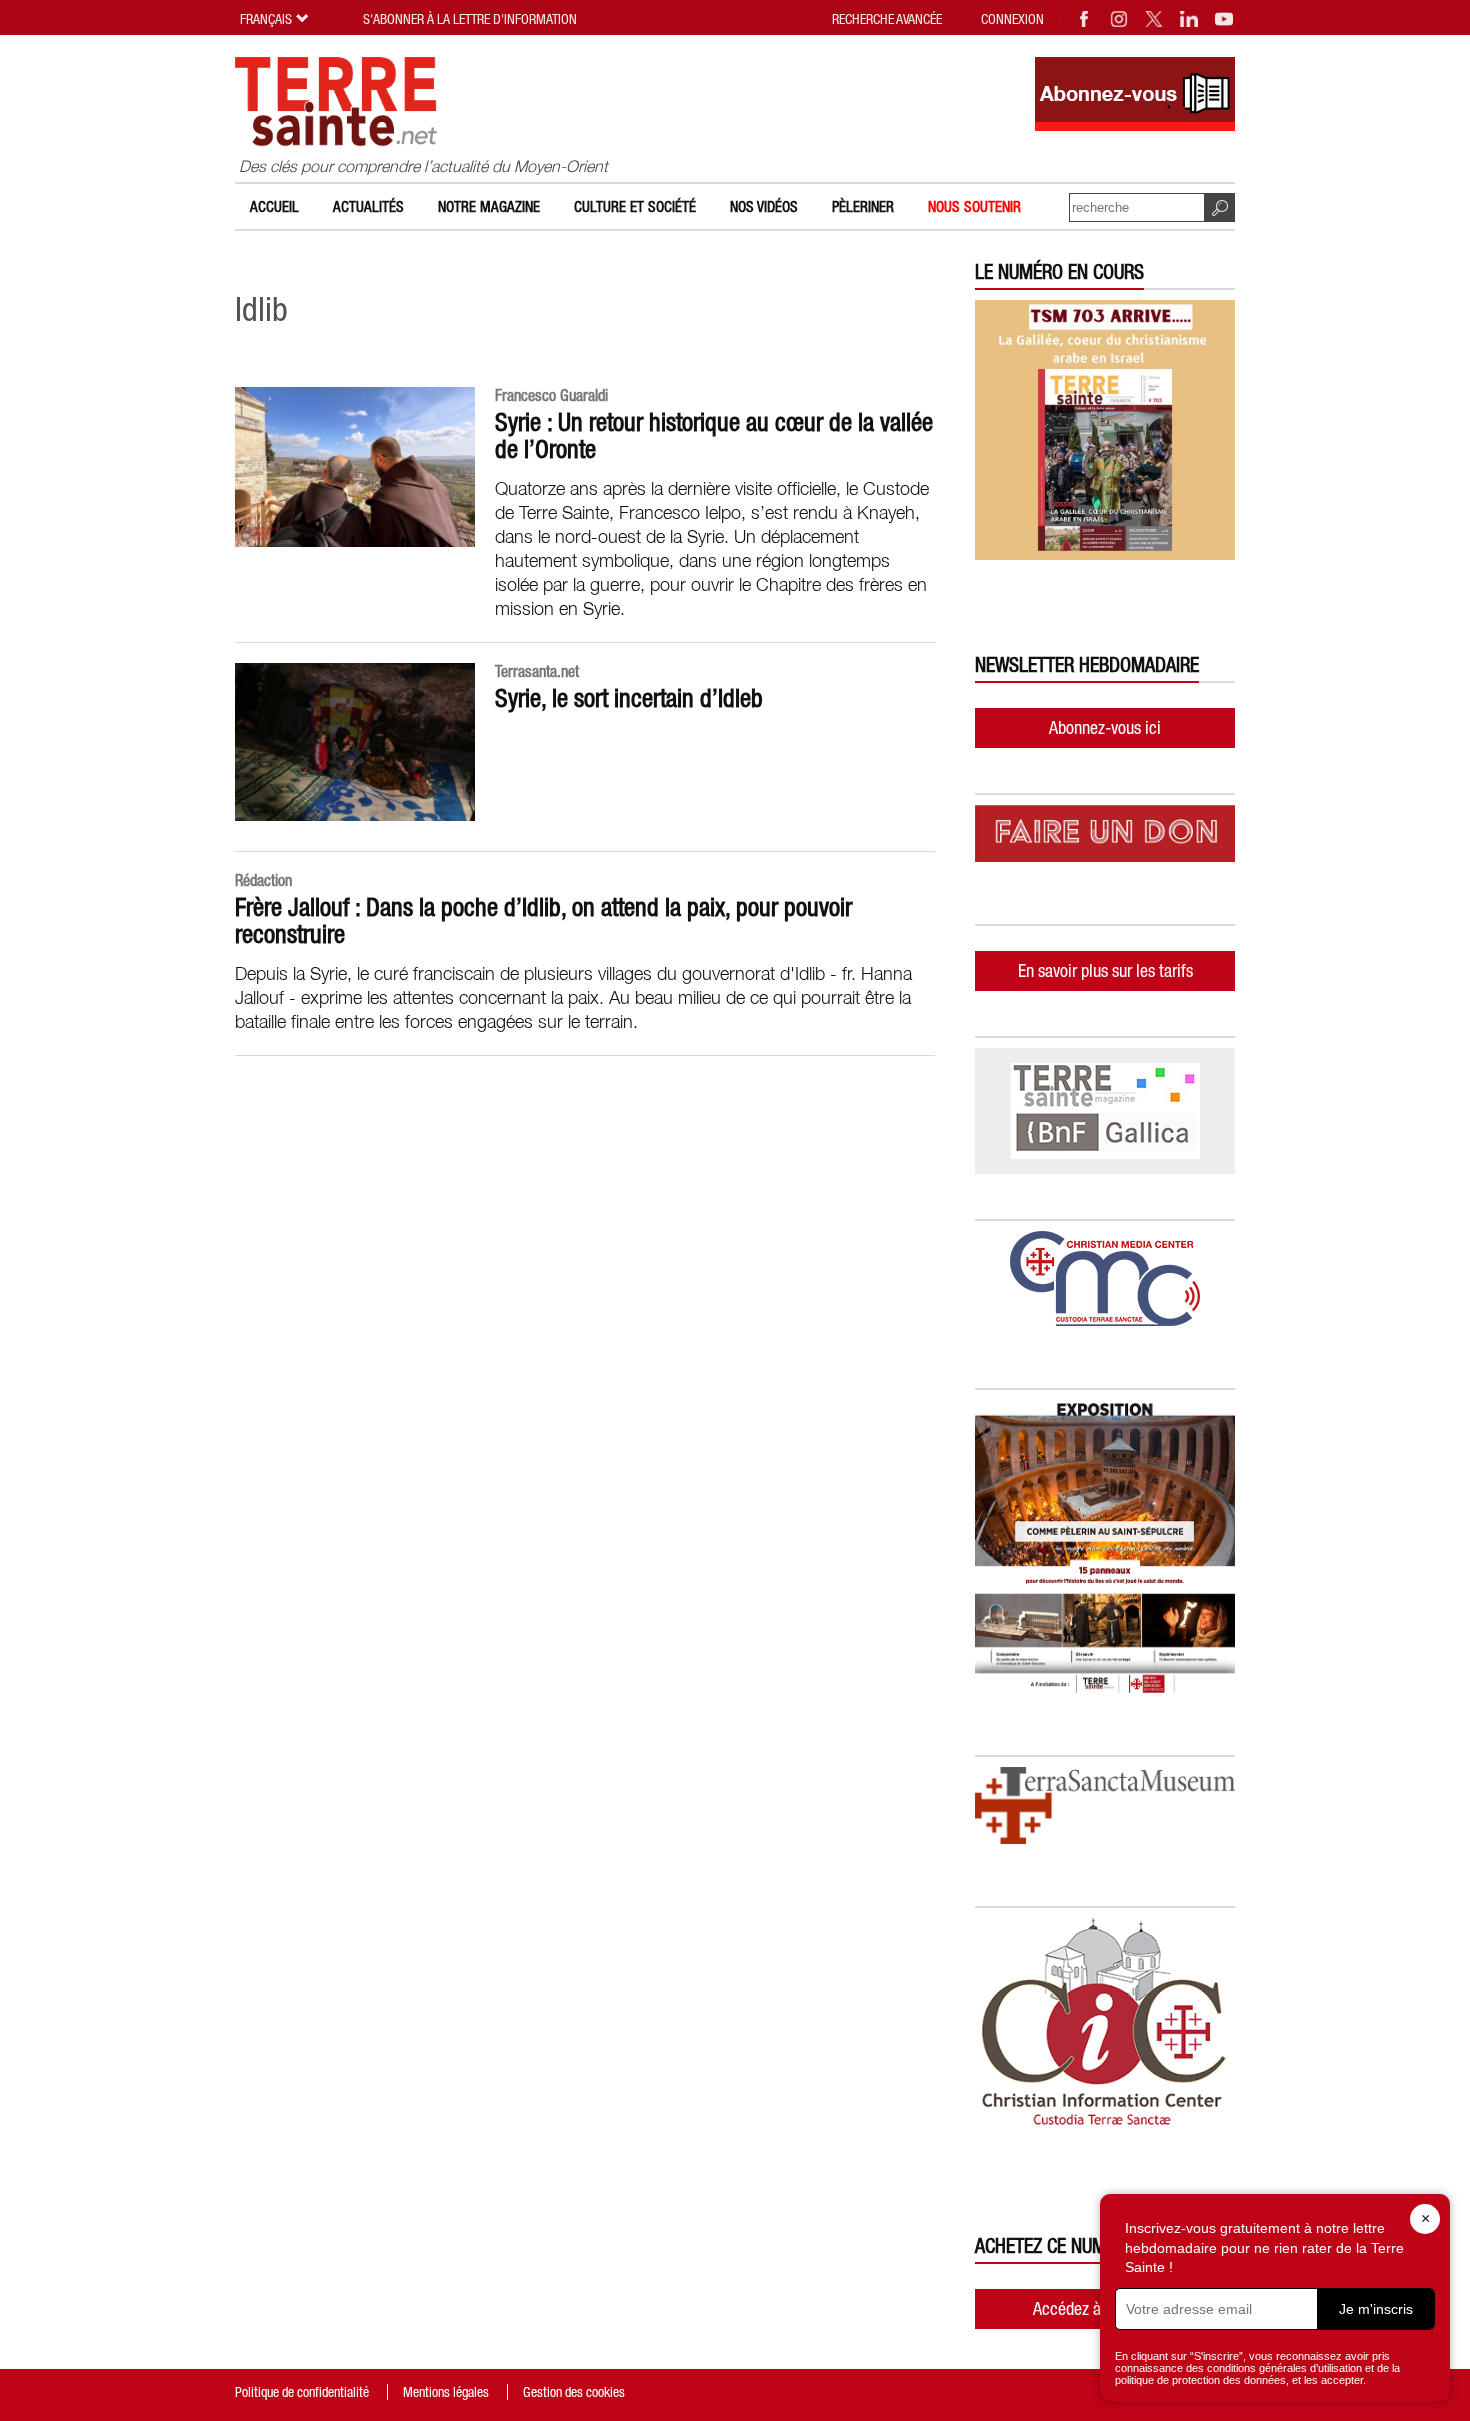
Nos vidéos (764, 206)
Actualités (368, 206)
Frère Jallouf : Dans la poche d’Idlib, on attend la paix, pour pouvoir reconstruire (543, 920)
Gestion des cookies (574, 2392)
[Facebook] (1085, 19)
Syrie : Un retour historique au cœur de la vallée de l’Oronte (714, 435)
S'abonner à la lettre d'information (470, 19)
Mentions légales (446, 2392)
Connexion (1012, 19)
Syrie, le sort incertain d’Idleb (629, 698)
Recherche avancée (887, 19)
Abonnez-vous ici (1105, 727)
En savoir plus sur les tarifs (1105, 970)
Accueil (274, 206)
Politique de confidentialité (302, 2392)
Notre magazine (489, 206)
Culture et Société (635, 206)
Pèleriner (863, 206)
